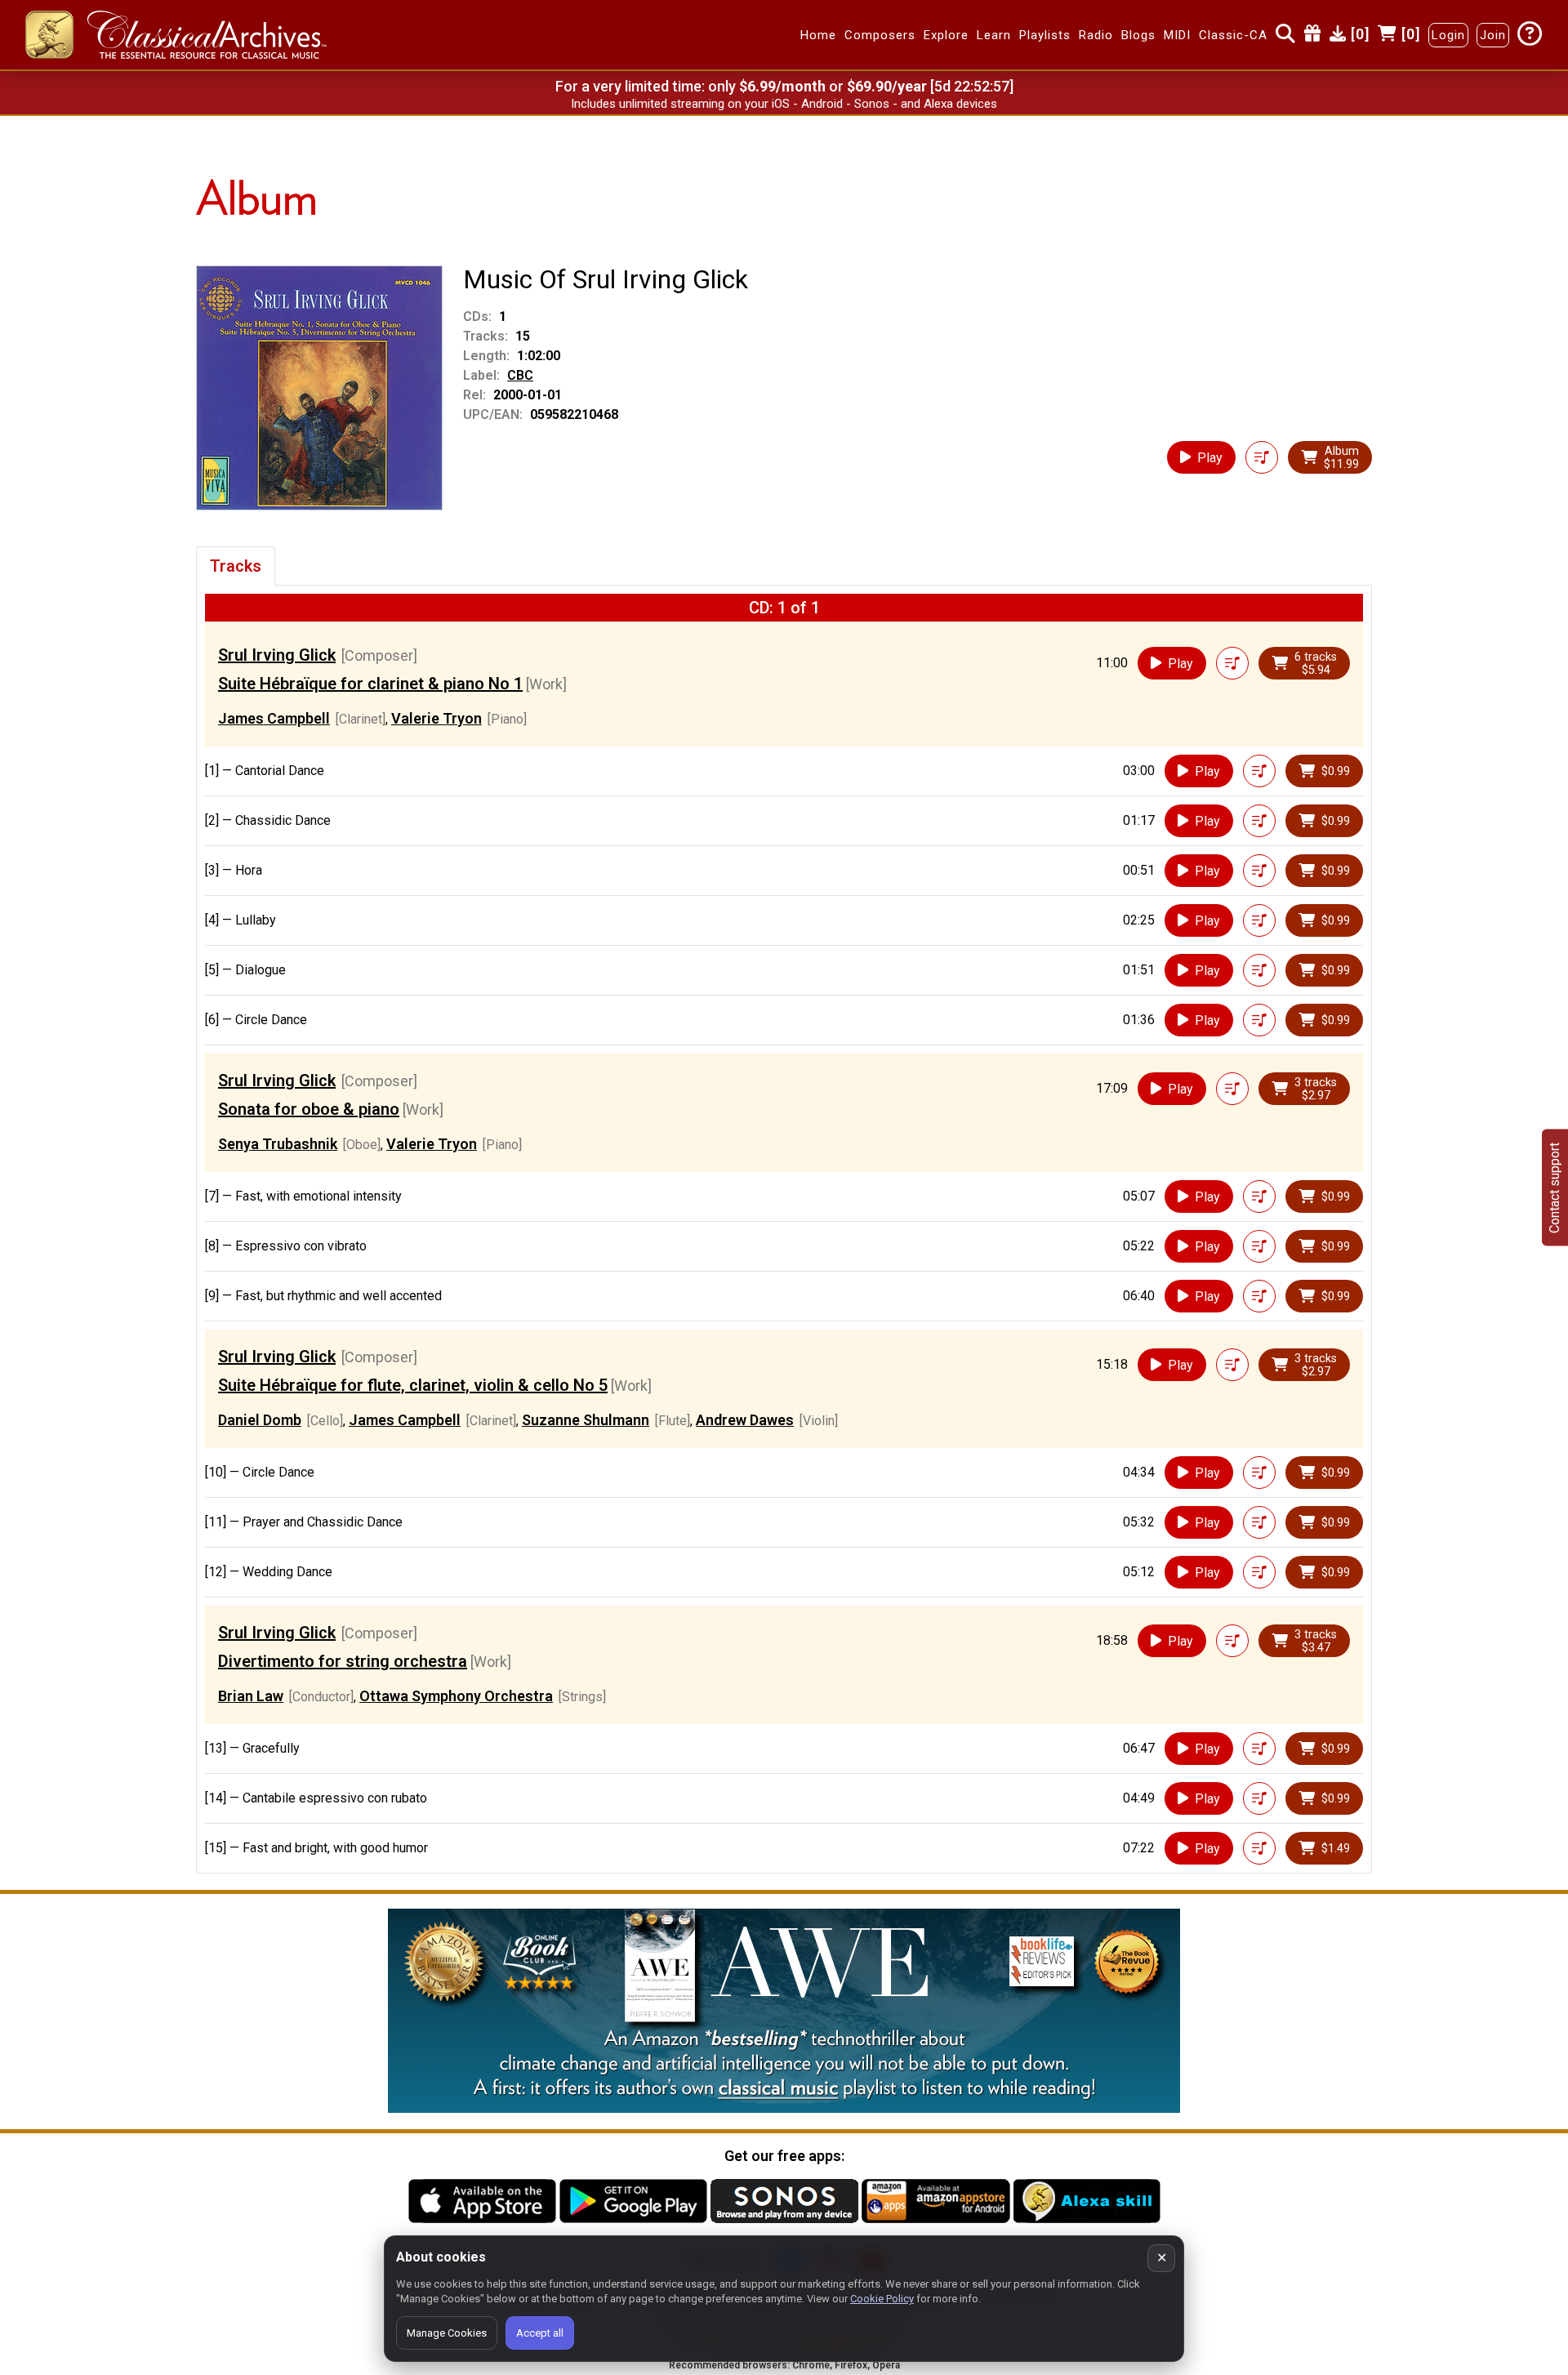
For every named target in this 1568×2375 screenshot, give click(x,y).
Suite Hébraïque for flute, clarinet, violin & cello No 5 (413, 1385)
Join (1493, 35)
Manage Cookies (447, 2333)
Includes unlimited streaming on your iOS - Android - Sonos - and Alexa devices (784, 104)
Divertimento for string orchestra (343, 1661)
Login (1448, 35)
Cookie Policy (882, 2299)
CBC (520, 375)
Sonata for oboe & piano (309, 1109)
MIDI (1177, 35)
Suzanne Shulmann (586, 1420)
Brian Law (251, 1696)
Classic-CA (1233, 35)
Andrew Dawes (745, 1420)
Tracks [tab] (236, 566)
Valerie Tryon (437, 718)
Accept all (540, 2333)
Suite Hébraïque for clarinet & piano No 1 (370, 684)
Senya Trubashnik (278, 1144)
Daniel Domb (260, 1420)
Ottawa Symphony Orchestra (456, 1696)
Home (818, 35)
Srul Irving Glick (277, 655)
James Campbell (274, 718)
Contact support (1555, 1188)
